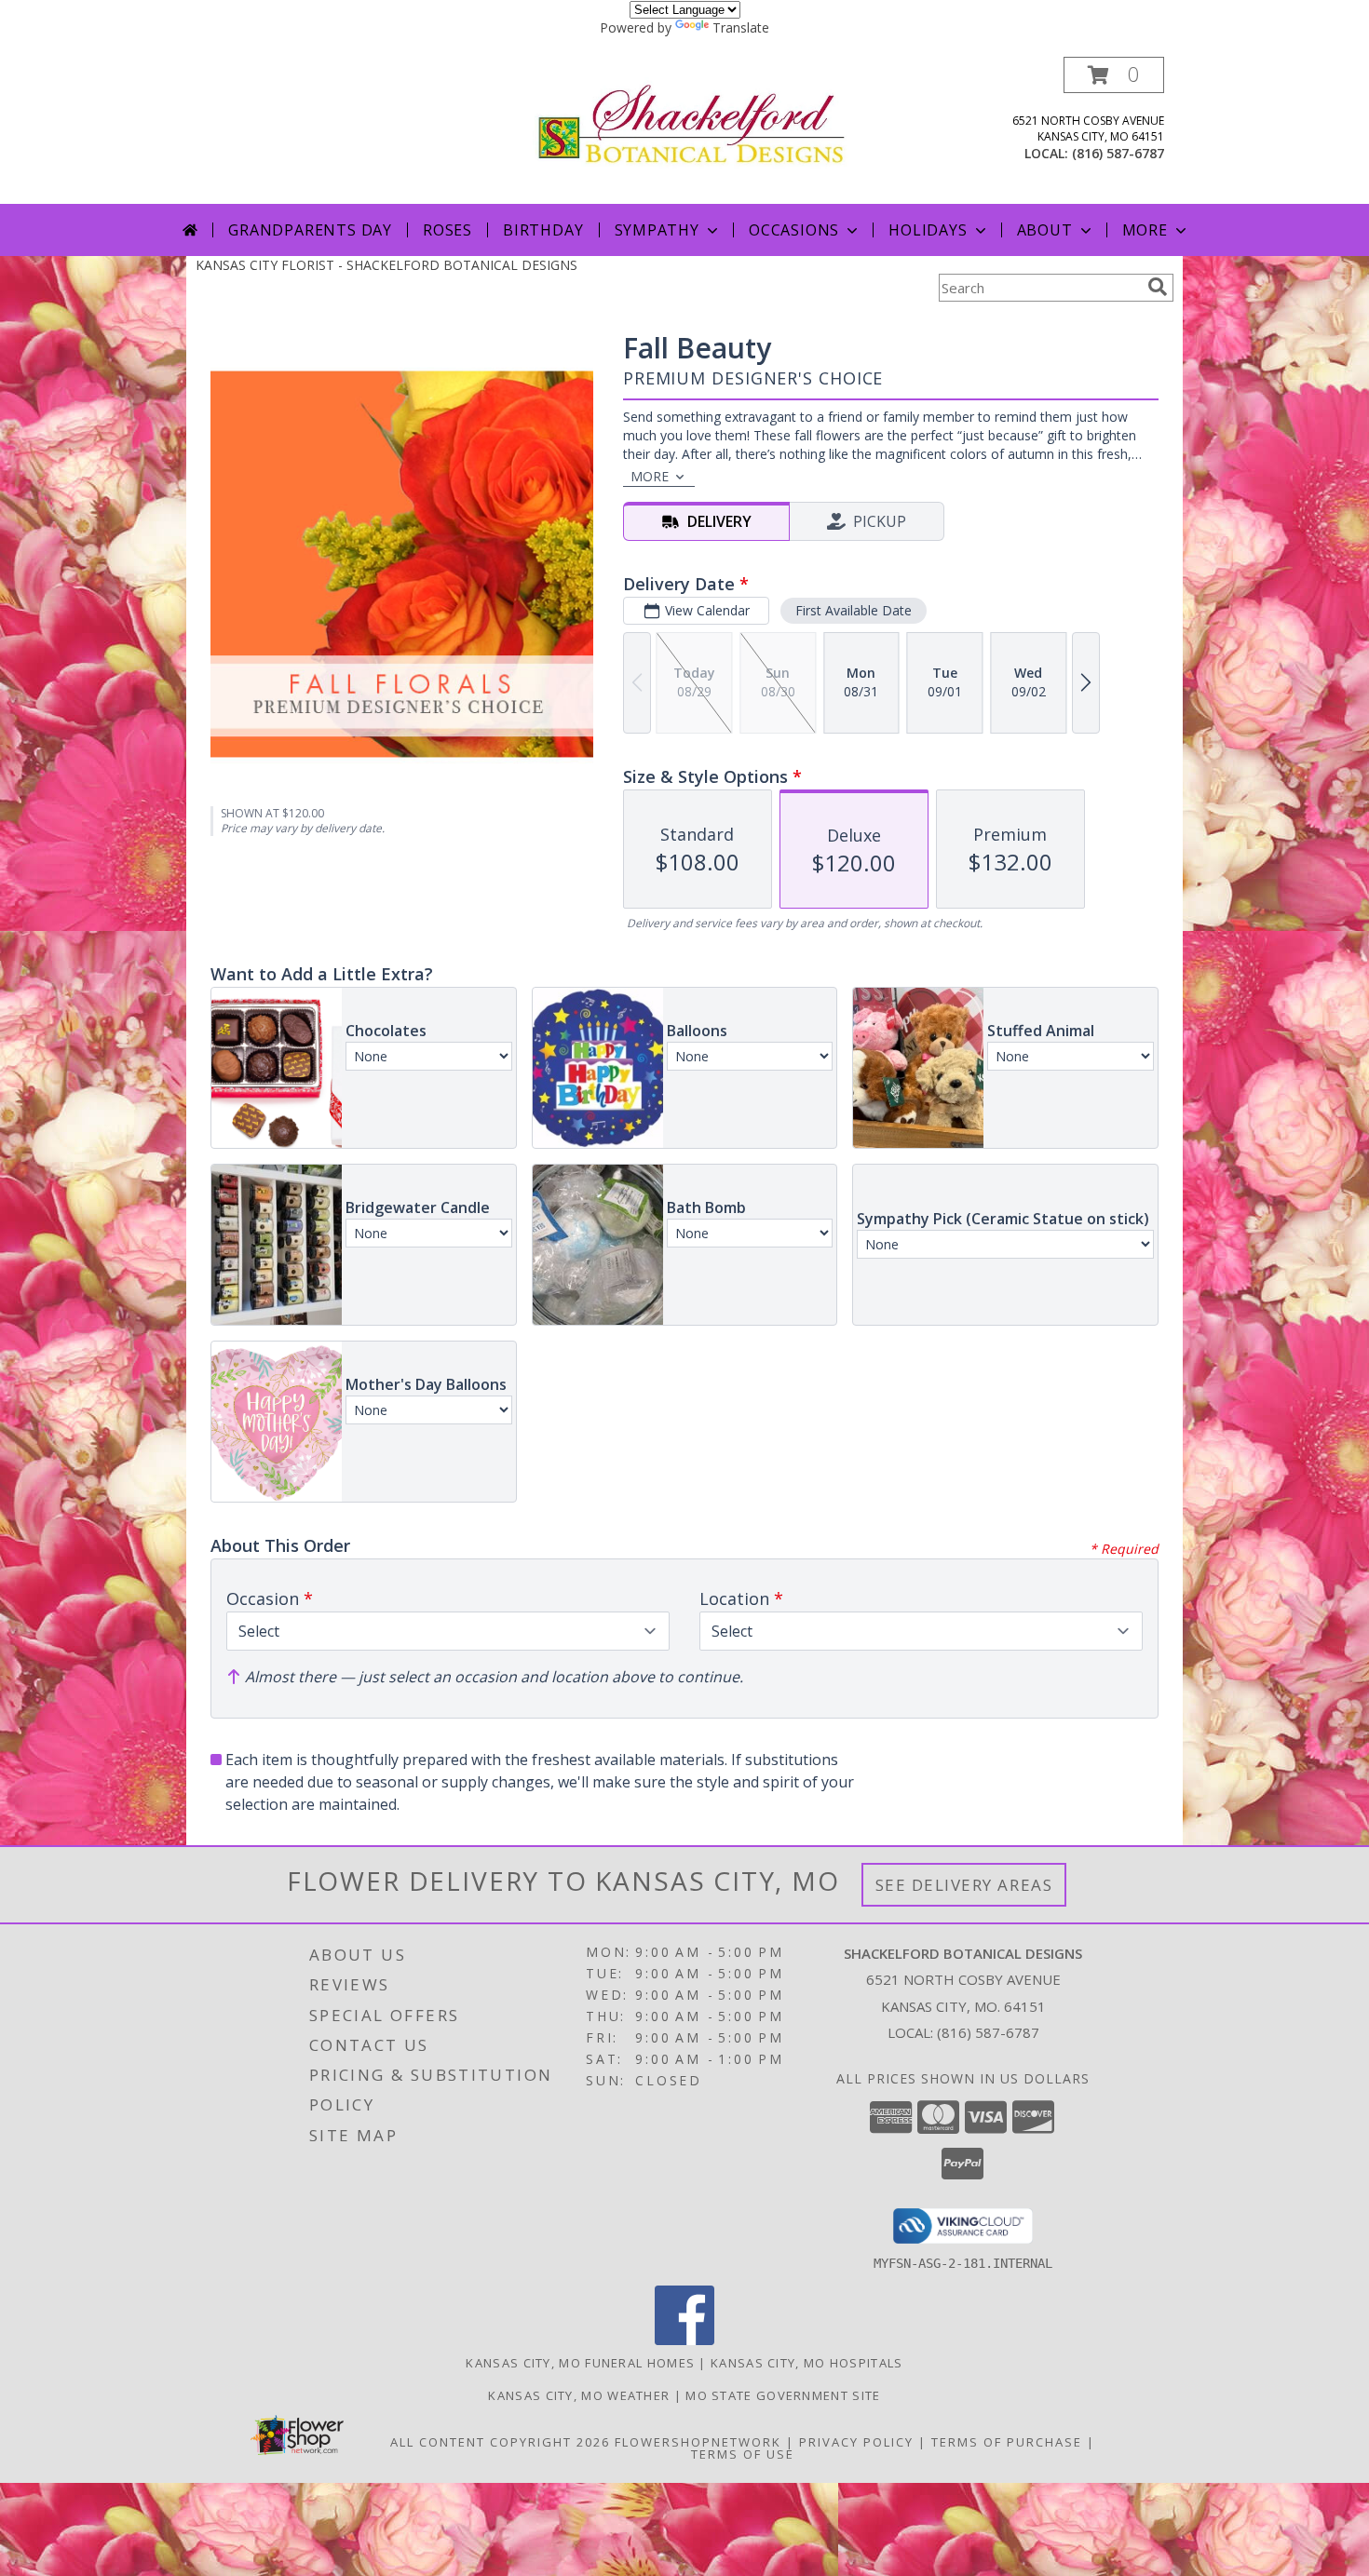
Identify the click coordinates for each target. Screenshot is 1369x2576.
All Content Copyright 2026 (500, 2442)
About (1045, 230)
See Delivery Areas (964, 1885)
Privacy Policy (856, 2442)
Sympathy (657, 230)
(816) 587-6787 (1118, 153)
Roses (447, 230)
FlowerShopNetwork (698, 2442)
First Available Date (854, 610)
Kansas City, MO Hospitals (807, 2363)
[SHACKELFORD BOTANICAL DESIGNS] (691, 122)
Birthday (543, 230)
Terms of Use (743, 2454)
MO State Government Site (783, 2395)
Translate (741, 27)
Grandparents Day (310, 230)
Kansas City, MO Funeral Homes (580, 2363)
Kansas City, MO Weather (579, 2395)
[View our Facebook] (684, 2340)
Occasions (794, 230)
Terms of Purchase (1007, 2442)
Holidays (928, 230)
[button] (1114, 75)
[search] (1158, 287)
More (1145, 230)
